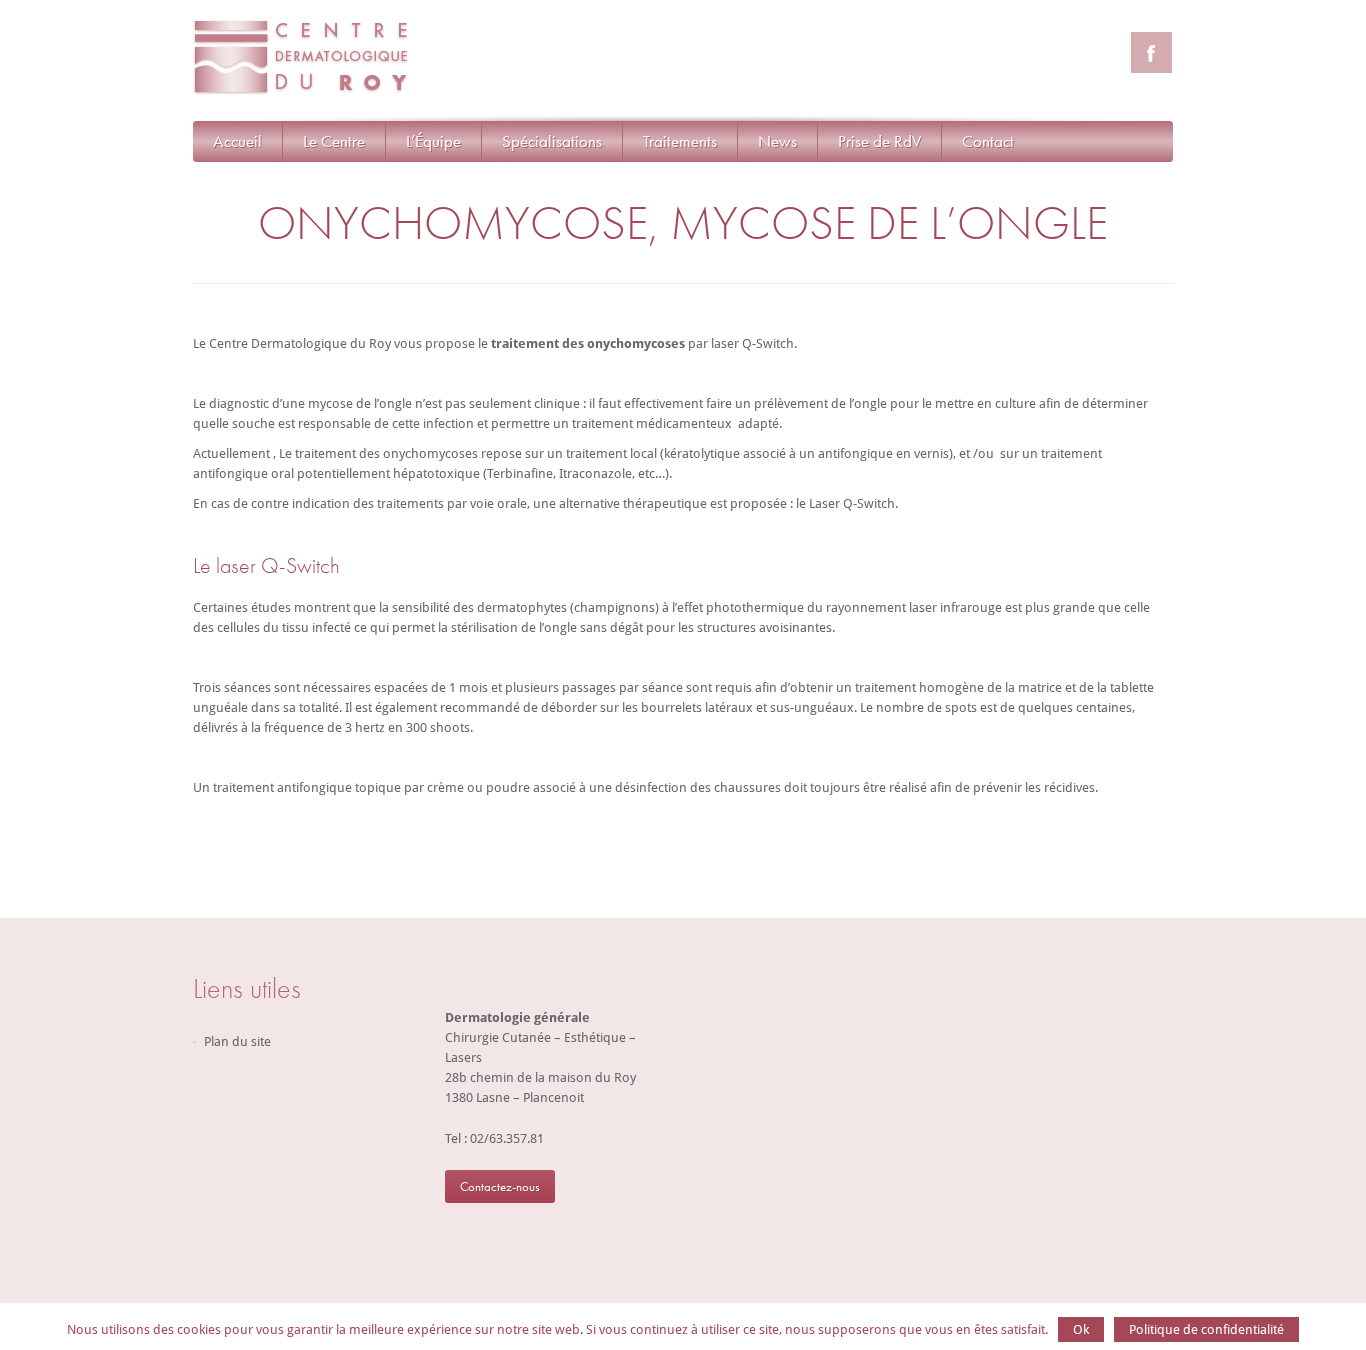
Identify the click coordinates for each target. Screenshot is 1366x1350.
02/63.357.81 (507, 1138)
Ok (1081, 1329)
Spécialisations (552, 141)
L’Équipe (433, 141)
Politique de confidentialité (1206, 1329)
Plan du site (237, 1041)
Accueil (237, 141)
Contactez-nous (500, 1186)
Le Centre (334, 141)
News (777, 141)
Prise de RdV (879, 141)
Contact (988, 141)
